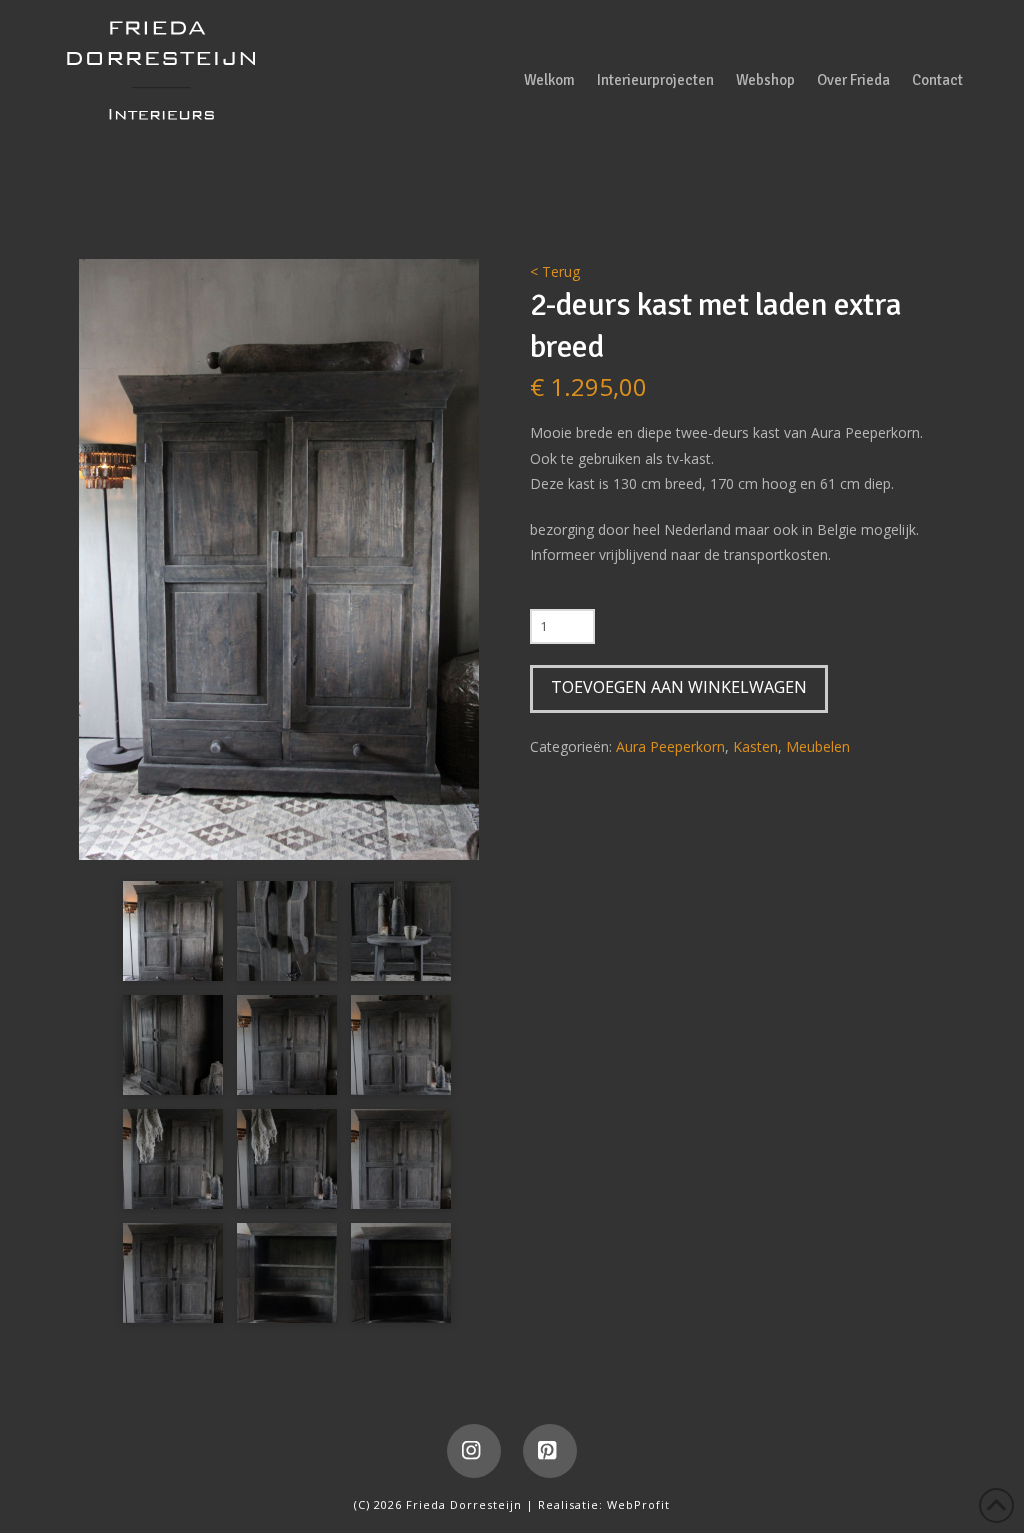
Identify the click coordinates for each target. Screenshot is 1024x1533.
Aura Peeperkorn (670, 746)
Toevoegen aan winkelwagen (679, 687)
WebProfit (638, 1504)
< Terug (555, 271)
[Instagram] (474, 1451)
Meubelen (818, 746)
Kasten (755, 746)
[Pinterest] (550, 1451)
